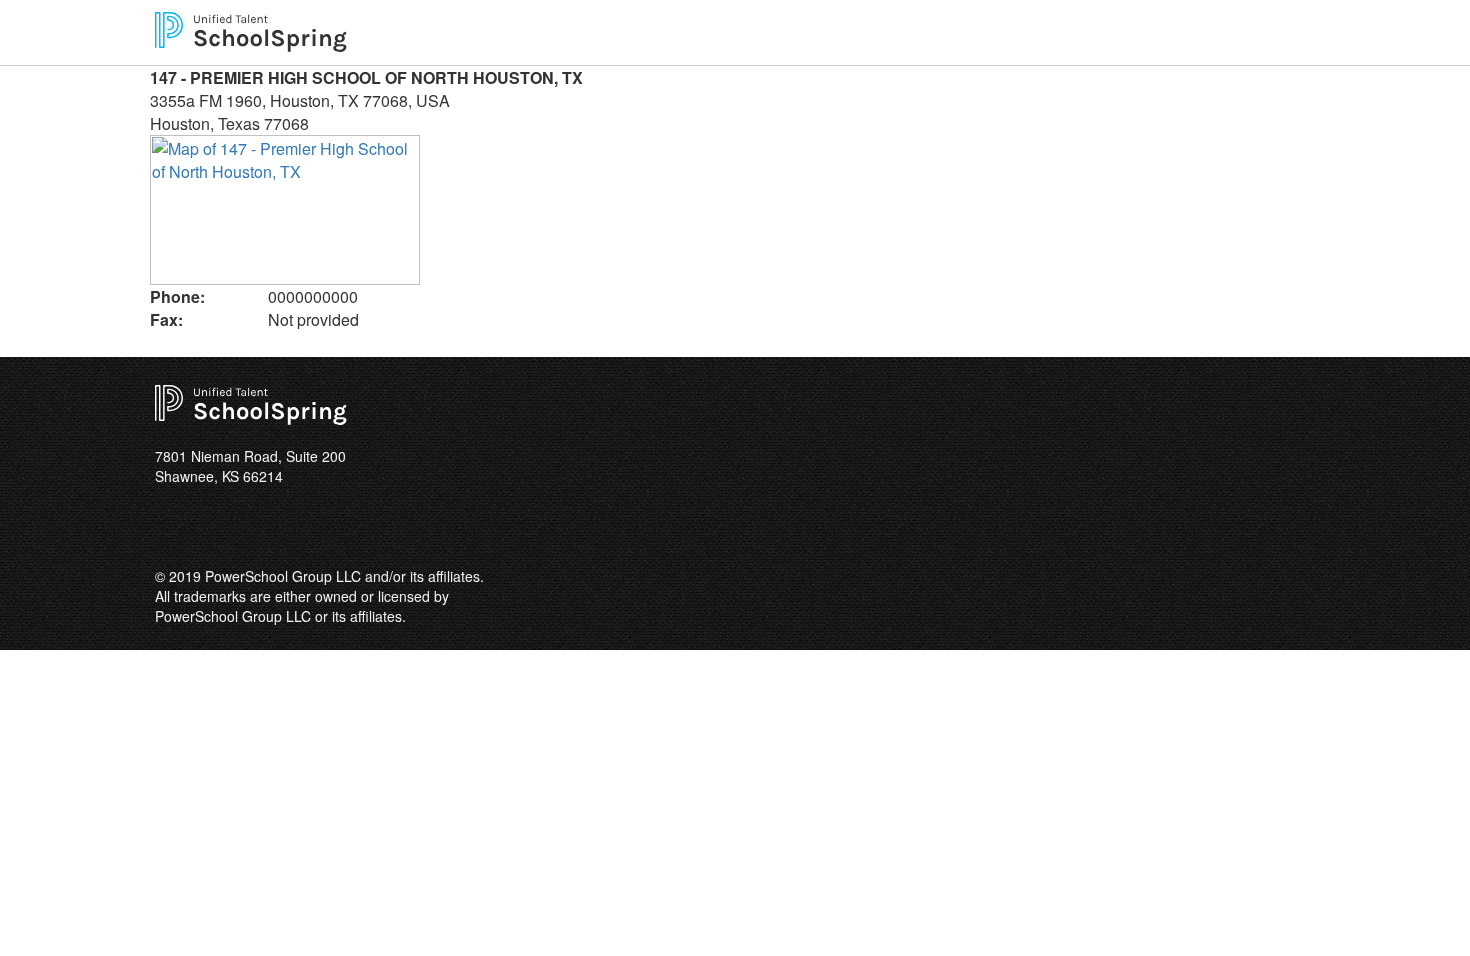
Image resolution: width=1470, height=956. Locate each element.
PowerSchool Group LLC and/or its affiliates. (344, 576)
